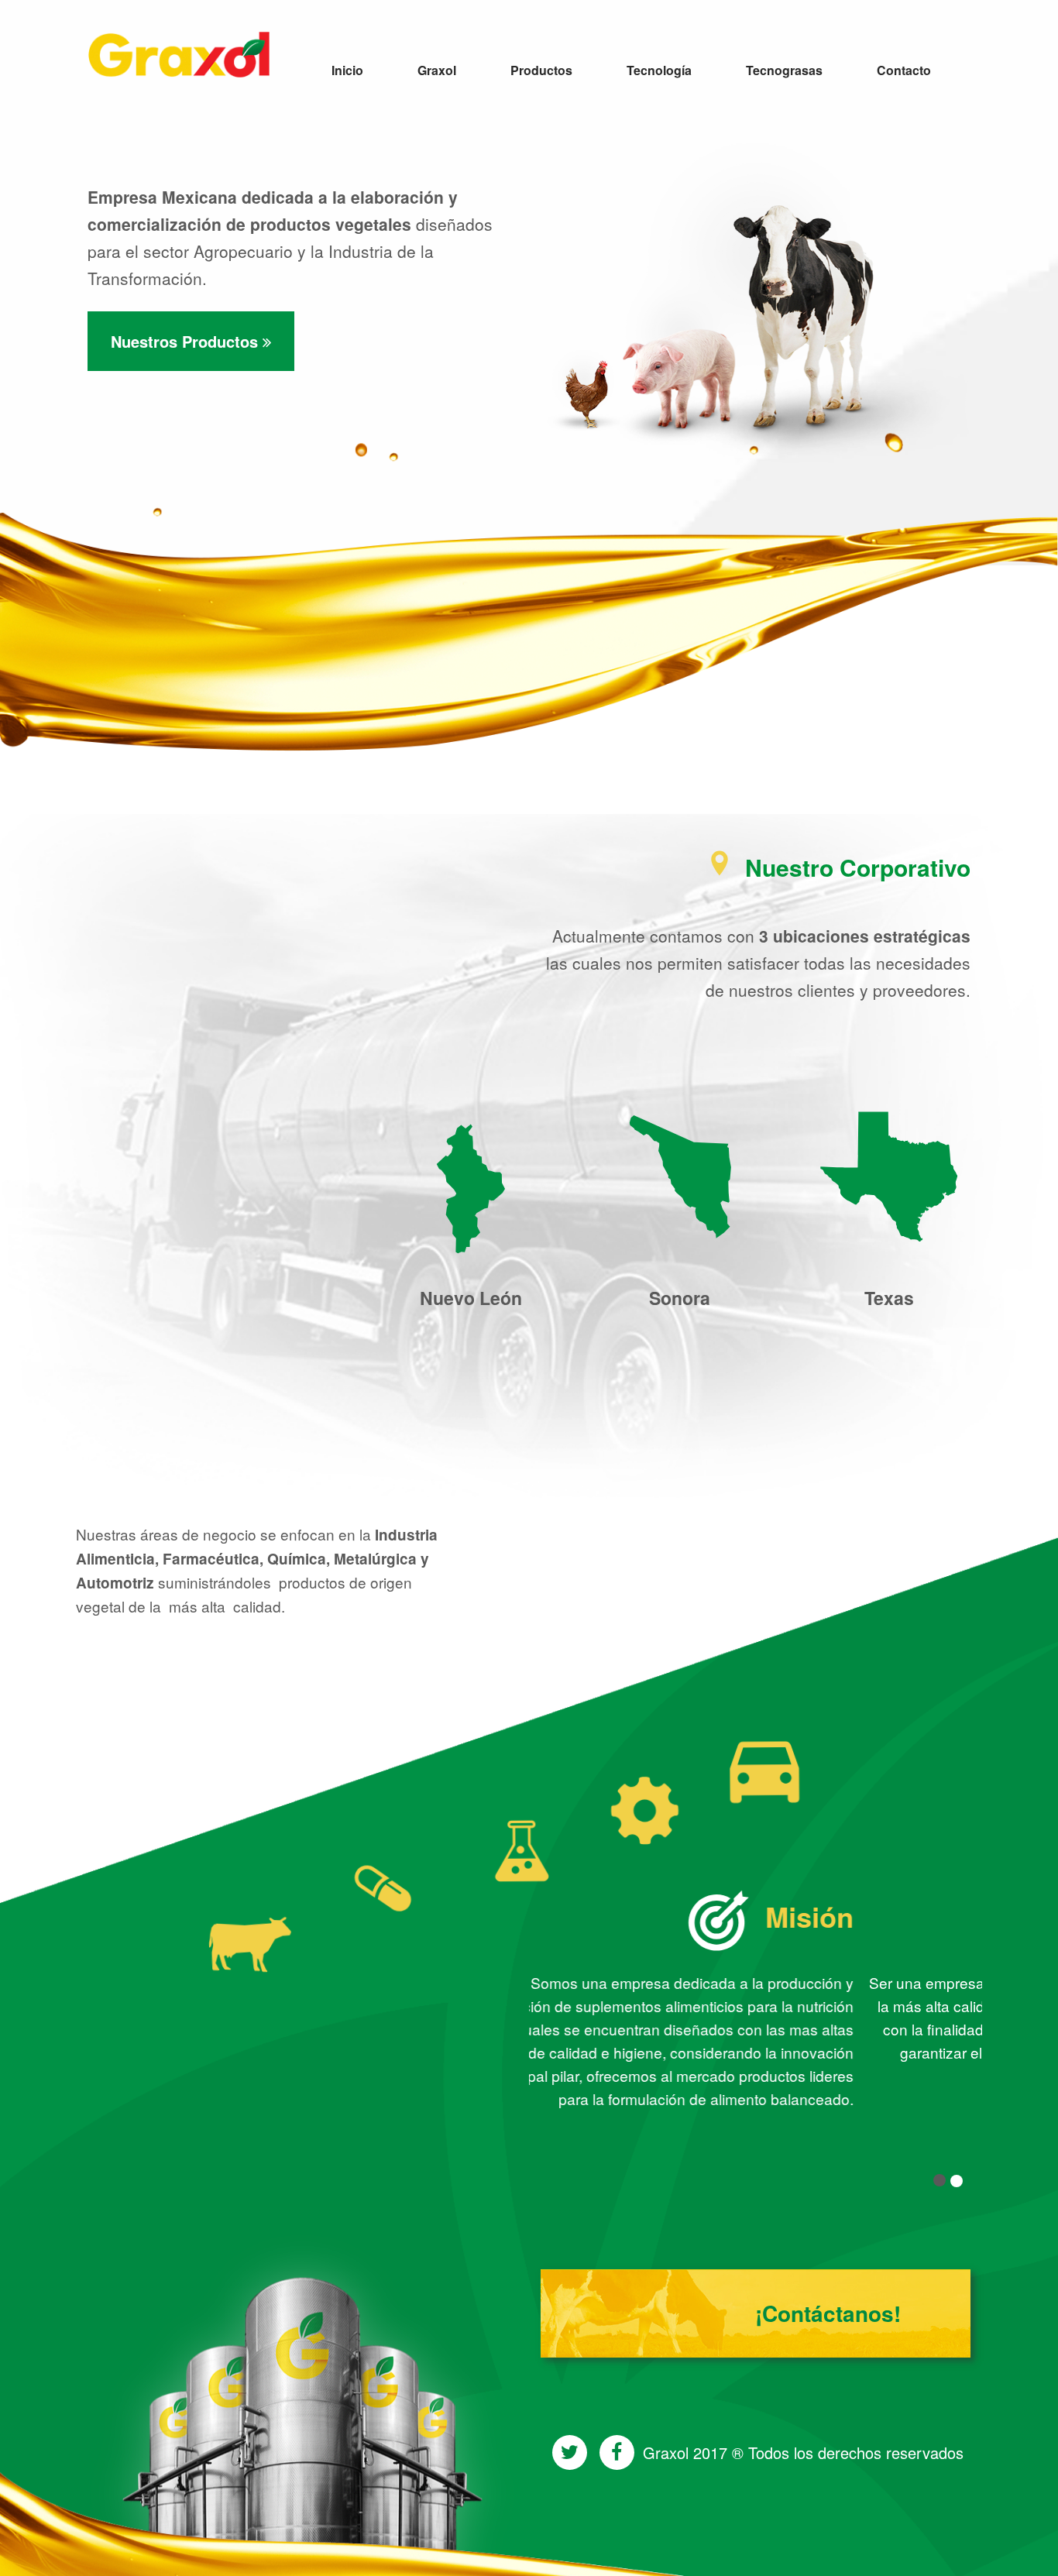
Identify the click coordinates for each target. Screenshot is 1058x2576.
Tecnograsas (784, 70)
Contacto (904, 70)
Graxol (437, 70)
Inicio (347, 70)
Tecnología (659, 70)
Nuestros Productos (187, 341)
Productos (541, 70)
